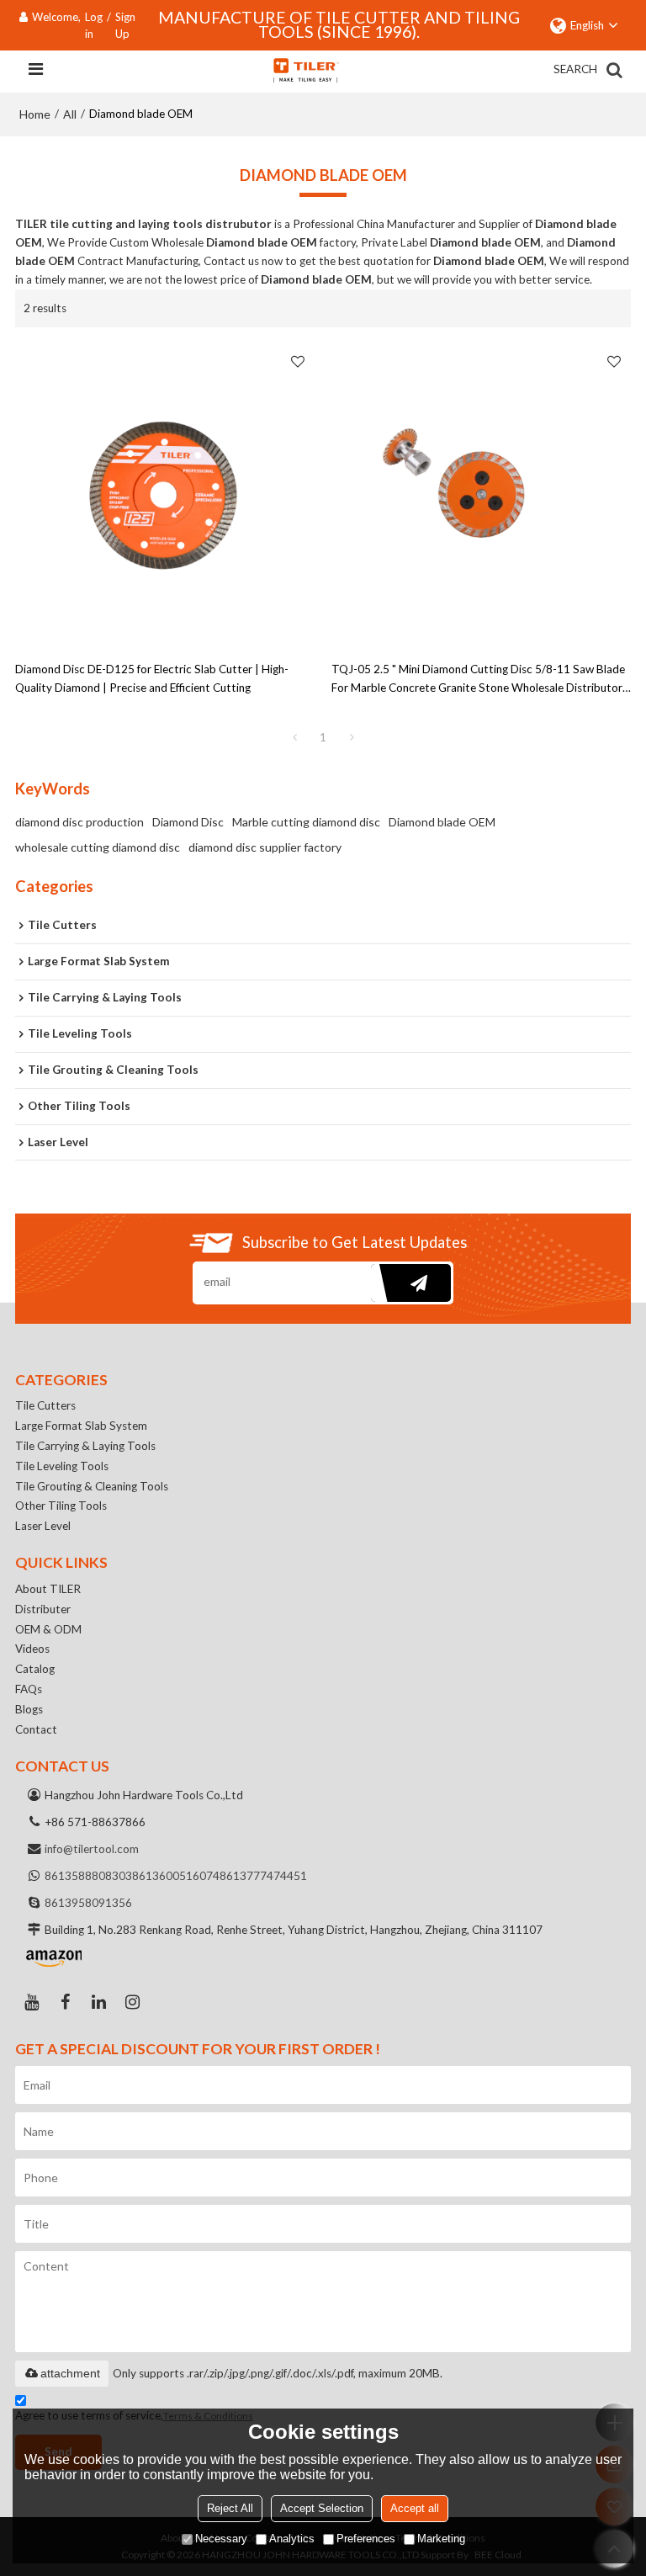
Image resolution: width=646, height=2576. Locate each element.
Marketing (441, 2539)
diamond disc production (79, 822)
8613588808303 (88, 1876)
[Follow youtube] (32, 2002)
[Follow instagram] (133, 2002)
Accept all (415, 2508)
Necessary (221, 2539)
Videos (32, 1649)
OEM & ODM (48, 1629)
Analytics (292, 2539)
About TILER (48, 1589)
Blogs (29, 1709)
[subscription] (411, 1283)
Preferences (366, 2539)
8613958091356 (88, 1903)
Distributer (43, 1609)
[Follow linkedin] (99, 2002)
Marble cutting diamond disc (306, 822)
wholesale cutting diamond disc (98, 847)
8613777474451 (263, 1876)
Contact (36, 1729)
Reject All (230, 2508)
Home (35, 114)
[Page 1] (294, 737)
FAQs (29, 1689)
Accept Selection (322, 2508)
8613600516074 (176, 1876)
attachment (70, 2373)
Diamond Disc (188, 822)
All (70, 114)
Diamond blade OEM (442, 822)
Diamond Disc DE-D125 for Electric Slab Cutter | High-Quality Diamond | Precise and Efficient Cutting (152, 678)
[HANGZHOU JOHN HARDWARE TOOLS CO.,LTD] (305, 70)
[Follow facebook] (66, 2002)
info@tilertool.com (92, 1849)
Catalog (35, 1669)
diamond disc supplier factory (265, 847)
